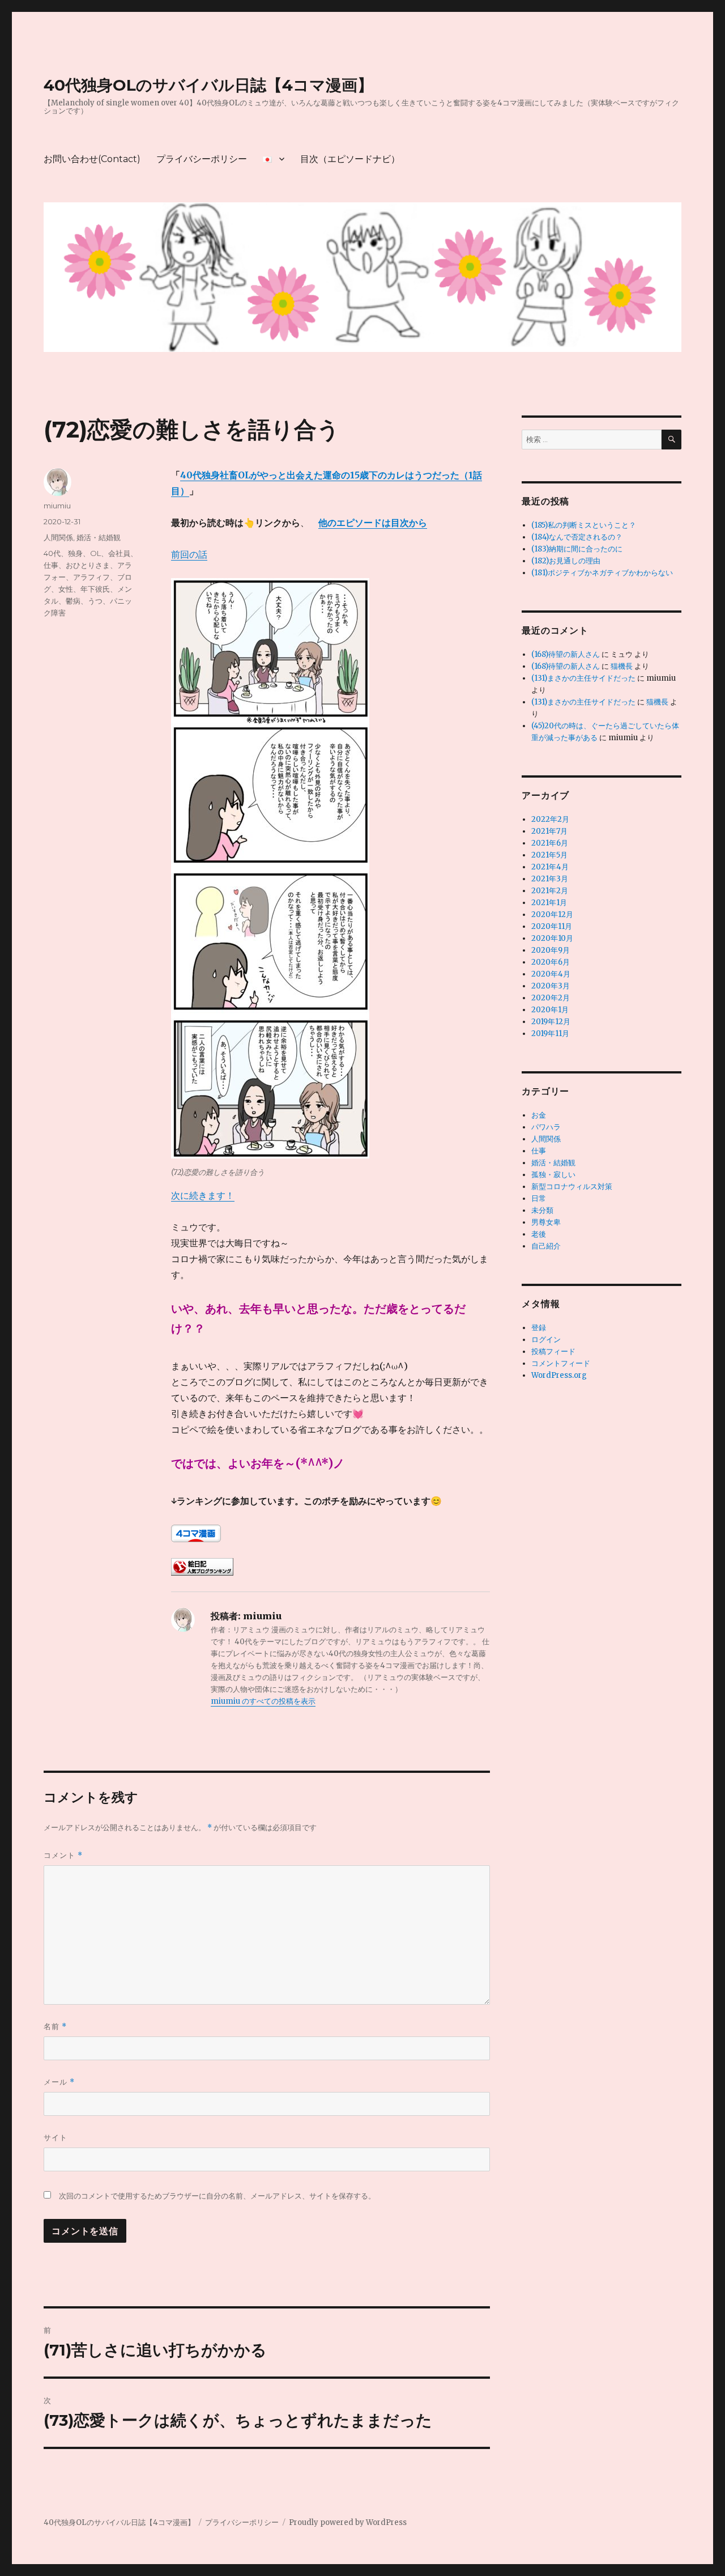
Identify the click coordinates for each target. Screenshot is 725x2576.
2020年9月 (551, 950)
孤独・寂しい (553, 1175)
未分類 (542, 1210)
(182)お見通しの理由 (566, 561)
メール (59, 2082)
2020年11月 (552, 926)
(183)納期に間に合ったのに (577, 549)
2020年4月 (551, 974)
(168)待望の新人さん (566, 654)
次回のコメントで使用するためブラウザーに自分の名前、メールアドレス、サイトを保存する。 (217, 2196)
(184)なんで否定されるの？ (577, 537)
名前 (55, 2027)
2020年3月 (551, 986)
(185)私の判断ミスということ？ (584, 525)
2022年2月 (550, 819)
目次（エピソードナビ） (350, 159)
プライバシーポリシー (202, 159)
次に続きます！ (203, 1195)
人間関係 (58, 537)
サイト (56, 2137)
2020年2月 (551, 998)
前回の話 (189, 554)
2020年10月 (552, 938)
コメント (63, 1855)
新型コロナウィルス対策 (572, 1187)
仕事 (539, 1151)
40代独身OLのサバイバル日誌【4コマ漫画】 (208, 85)
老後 (539, 1234)
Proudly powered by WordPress (348, 2522)
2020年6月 (551, 962)
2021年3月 (550, 879)
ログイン (546, 1340)
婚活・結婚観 (99, 537)
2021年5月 (549, 855)
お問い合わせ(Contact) (92, 159)
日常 (539, 1198)
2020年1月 (550, 1010)
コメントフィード (561, 1363)
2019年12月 (551, 1022)
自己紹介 (546, 1246)
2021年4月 (550, 867)
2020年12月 (552, 914)
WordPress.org (559, 1375)
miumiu (57, 506)
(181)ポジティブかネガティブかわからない (602, 573)
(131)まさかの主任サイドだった (583, 678)
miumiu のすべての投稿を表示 (263, 1701)
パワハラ (546, 1127)
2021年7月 (549, 831)
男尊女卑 (546, 1222)
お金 (539, 1115)
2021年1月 (549, 903)
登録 (539, 1328)
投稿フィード (553, 1351)
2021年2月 (550, 891)
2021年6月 (550, 843)
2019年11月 (550, 1034)
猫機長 (622, 666)
